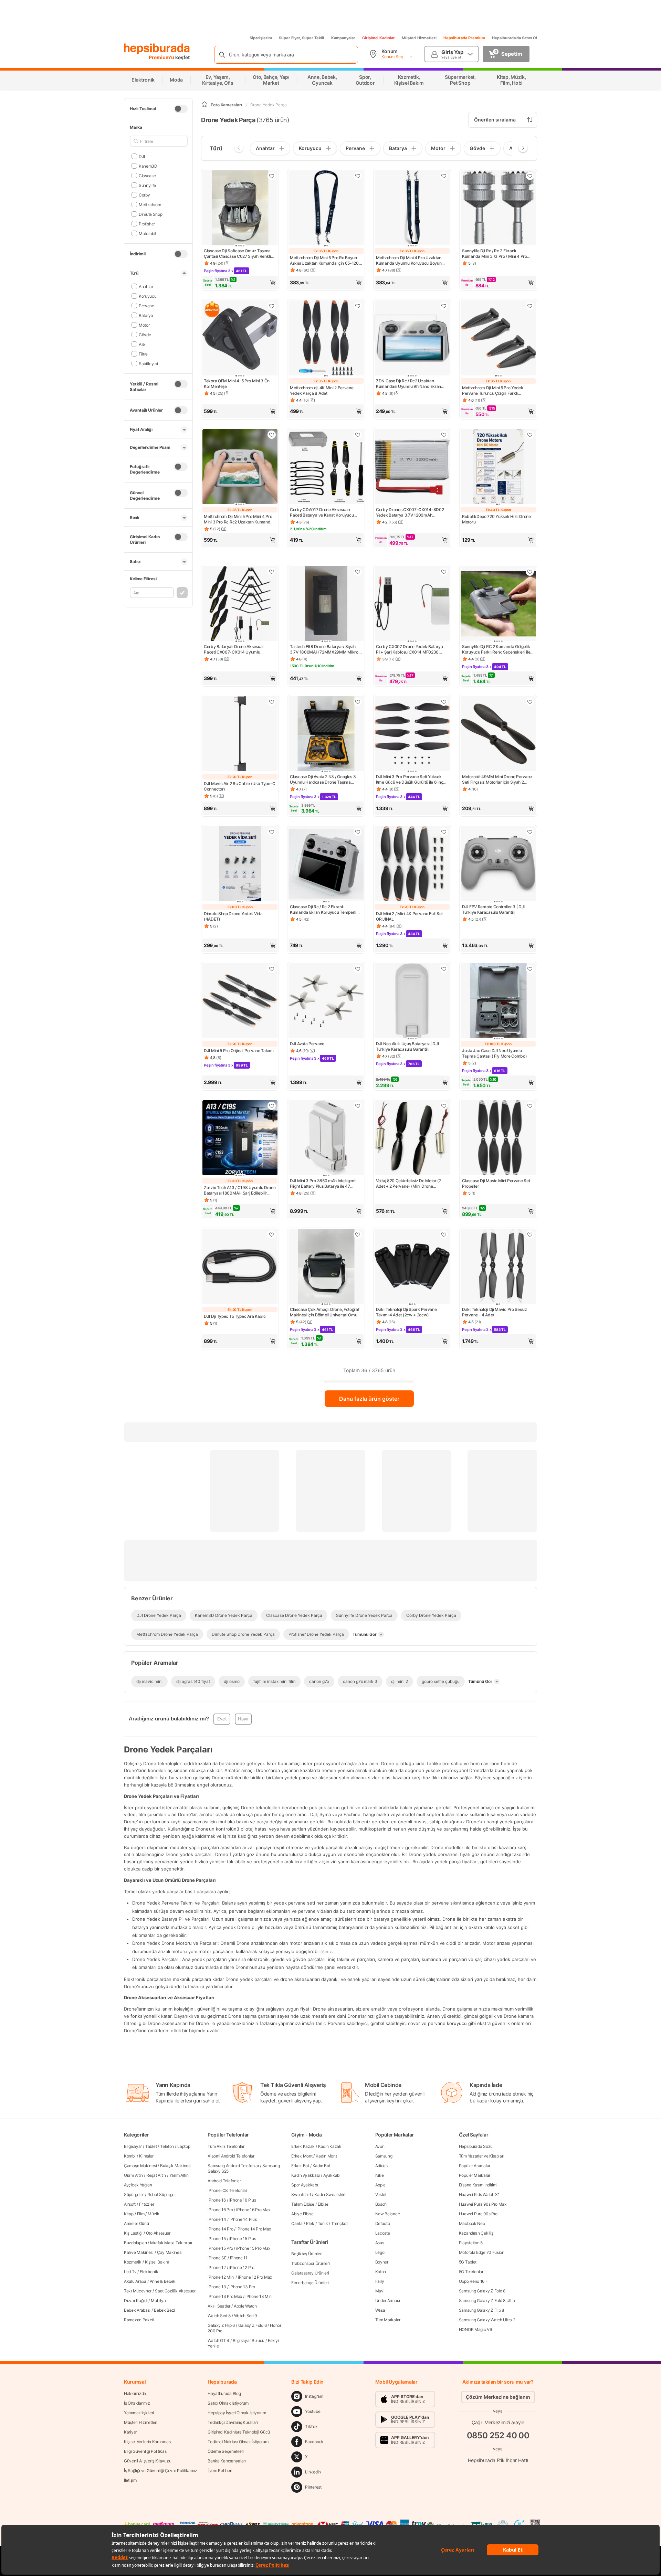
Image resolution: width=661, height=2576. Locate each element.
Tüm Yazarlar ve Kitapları (482, 2156)
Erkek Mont (302, 2156)
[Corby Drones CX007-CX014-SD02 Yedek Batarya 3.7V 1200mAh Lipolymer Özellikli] (412, 467)
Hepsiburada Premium (464, 38)
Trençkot (339, 2223)
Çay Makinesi (170, 2252)
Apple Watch (245, 2306)
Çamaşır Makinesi (140, 2166)
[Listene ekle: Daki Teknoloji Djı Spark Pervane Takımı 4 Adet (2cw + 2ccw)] (444, 1234)
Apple (381, 2185)
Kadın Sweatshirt (330, 2195)
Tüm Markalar (388, 2320)
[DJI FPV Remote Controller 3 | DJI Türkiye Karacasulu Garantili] (498, 865)
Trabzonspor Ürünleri (310, 2263)
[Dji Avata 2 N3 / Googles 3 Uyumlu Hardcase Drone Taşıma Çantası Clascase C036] (326, 734)
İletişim (130, 2480)
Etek (310, 2223)
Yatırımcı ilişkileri (139, 2413)
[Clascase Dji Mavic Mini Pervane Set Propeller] (498, 1138)
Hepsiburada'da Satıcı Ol (515, 38)
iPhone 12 (217, 2267)
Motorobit (148, 233)
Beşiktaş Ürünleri (307, 2254)
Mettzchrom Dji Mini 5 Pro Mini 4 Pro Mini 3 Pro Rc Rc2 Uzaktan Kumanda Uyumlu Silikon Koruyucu (238, 519)
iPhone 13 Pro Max (225, 2296)
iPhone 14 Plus (243, 2219)
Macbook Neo (472, 2223)
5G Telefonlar (471, 2272)
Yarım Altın (179, 2175)
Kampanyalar (343, 38)
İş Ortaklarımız (137, 2403)
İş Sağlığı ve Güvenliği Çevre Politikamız (161, 2471)
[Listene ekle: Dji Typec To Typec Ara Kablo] (272, 1234)
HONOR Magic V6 (475, 2329)
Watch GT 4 (218, 2340)
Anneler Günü (136, 2223)
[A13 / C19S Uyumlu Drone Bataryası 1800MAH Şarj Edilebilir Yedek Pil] (240, 1138)
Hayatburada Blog (224, 2393)
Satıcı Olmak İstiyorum (228, 2403)
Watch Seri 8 (219, 2316)
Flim (141, 2214)
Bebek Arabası (137, 2310)
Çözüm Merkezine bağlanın (498, 2397)
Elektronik (149, 2272)
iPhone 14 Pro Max (254, 2229)
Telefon (167, 2146)
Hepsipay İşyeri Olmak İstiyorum (237, 2413)
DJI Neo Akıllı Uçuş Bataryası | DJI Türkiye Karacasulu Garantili (407, 1046)
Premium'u (162, 57)
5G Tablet (468, 2262)
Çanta (297, 2223)
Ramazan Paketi (139, 2320)
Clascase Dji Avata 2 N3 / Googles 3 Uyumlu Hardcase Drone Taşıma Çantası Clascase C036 (323, 780)
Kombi (130, 2156)
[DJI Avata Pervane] (326, 1001)
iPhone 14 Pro (220, 2229)
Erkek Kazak (303, 2146)
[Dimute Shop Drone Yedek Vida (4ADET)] (240, 865)
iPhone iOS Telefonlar (227, 2190)
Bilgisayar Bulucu (249, 2340)
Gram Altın (133, 2175)
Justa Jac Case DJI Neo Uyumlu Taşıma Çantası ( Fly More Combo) (494, 1053)
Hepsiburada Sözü (476, 2146)
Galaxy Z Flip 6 (221, 2325)
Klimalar (146, 2156)
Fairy (380, 2281)
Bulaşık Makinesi (176, 2166)
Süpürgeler (134, 2195)
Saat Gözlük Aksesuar (175, 2291)
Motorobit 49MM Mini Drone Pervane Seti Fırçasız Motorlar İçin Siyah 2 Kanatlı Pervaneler (497, 780)
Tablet (151, 2146)
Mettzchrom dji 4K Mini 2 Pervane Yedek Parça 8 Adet (322, 390)
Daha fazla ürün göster (369, 1399)
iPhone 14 (217, 2219)
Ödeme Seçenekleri (226, 2451)
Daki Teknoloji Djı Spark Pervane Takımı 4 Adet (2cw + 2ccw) (406, 1312)
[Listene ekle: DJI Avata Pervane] (358, 969)
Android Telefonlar (224, 2181)
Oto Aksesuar (158, 2233)
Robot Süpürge (161, 2195)
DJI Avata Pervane (307, 1044)
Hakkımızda (135, 2393)
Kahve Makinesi (139, 2252)
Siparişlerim (261, 38)
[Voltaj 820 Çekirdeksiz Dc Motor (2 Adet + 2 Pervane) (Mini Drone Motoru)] (412, 1138)
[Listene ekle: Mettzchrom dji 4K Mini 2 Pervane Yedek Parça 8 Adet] (358, 306)
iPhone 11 (239, 2258)
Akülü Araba (135, 2281)
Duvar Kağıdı (136, 2301)
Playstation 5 (471, 2243)
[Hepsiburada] (157, 49)
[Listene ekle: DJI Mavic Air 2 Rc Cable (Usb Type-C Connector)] (272, 702)
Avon (380, 2146)
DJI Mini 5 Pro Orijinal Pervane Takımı (239, 1051)
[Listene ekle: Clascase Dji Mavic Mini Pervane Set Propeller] (530, 1106)
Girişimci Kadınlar (379, 38)
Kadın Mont (326, 2156)
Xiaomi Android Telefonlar (231, 2156)
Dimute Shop (150, 214)
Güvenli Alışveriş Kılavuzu (148, 2461)
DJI (142, 156)
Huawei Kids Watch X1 (479, 2195)
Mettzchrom (150, 204)
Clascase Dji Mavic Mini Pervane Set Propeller (496, 1183)
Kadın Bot (321, 2166)
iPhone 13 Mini (259, 2296)
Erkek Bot (300, 2166)
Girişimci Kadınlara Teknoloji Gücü (239, 2432)
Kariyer (130, 2432)
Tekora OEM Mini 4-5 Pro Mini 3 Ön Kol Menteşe (237, 384)
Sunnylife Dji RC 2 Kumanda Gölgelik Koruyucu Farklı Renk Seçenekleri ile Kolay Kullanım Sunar (496, 649)
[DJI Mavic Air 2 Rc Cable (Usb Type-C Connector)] (240, 734)
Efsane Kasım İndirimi (478, 2185)
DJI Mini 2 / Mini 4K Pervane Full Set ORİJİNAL (409, 916)
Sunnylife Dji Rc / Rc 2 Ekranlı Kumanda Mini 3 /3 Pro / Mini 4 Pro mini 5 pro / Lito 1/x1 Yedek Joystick (495, 254)
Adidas (381, 2166)
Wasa (380, 2310)
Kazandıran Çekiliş (476, 2233)
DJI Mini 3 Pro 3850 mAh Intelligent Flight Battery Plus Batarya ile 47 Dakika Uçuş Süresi (323, 1184)
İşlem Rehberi (220, 2471)
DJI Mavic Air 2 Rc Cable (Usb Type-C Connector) (239, 786)
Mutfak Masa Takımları (171, 2243)
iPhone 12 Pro (242, 2267)
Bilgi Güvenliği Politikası (146, 2451)
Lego (380, 2252)
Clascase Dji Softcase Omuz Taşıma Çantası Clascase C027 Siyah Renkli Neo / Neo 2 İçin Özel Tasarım (237, 254)
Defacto (383, 2223)
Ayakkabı (332, 2175)
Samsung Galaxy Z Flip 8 (481, 2310)
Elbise (323, 2204)
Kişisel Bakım (157, 2262)
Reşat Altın (156, 2175)
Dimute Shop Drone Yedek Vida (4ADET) (233, 916)
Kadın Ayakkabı (306, 2175)
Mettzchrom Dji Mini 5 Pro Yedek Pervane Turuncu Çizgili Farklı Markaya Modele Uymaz (493, 391)
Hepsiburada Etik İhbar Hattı (498, 2460)
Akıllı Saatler (219, 2306)
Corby (144, 195)
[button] (240, 283)
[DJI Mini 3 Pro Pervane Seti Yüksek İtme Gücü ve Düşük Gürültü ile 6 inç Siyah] (412, 734)
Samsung (384, 2156)
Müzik (154, 2214)
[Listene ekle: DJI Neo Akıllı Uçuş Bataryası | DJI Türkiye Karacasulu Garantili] (444, 969)
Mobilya (158, 2301)
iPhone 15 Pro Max (253, 2248)
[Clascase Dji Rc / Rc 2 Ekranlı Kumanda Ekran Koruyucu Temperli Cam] (326, 865)
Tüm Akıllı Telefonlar (226, 2146)
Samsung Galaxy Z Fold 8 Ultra (487, 2301)
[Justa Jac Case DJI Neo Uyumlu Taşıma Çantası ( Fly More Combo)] (498, 1001)
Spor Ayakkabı (305, 2185)
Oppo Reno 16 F (473, 2281)
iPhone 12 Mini (221, 2277)
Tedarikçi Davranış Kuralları (233, 2422)
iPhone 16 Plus (243, 2200)
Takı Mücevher (138, 2291)
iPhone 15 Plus (243, 2239)
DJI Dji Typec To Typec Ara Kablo (235, 1316)
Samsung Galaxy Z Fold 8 (482, 2291)
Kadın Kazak (330, 2146)
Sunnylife (147, 185)
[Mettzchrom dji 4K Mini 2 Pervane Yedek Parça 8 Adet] (326, 339)
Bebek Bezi (164, 2310)
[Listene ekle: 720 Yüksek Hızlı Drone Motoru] (530, 435)
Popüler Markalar (475, 2175)
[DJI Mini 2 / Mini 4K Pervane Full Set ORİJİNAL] (412, 865)
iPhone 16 (217, 2200)
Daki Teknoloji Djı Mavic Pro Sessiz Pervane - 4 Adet (495, 1312)
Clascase (147, 175)
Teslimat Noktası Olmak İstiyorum (238, 2442)
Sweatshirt (301, 2195)
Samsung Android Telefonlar (233, 2166)
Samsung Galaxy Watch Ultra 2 (487, 2320)
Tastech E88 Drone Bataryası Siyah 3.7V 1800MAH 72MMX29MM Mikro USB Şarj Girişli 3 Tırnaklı (324, 649)
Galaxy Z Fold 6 (253, 2325)
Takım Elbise (303, 2204)
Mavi (380, 2291)
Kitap (129, 2214)
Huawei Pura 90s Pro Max (483, 2204)
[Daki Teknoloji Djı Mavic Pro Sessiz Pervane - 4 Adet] (498, 1267)
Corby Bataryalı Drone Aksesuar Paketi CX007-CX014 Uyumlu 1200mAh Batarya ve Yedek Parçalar (238, 649)
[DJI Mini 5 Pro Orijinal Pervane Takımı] (240, 1001)
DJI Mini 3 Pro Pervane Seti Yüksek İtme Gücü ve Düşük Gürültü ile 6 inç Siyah (410, 780)
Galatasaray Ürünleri (310, 2273)
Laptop (184, 2146)
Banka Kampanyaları (227, 2461)
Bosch (381, 2204)
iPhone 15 (217, 2239)
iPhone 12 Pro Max (255, 2277)
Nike (380, 2175)
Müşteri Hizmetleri (419, 38)
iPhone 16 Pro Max (253, 2210)
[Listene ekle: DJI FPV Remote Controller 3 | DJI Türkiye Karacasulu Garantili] (530, 832)
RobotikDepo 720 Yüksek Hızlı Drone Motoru (496, 519)
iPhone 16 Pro (220, 2210)
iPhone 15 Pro (220, 2248)
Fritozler (146, 2204)
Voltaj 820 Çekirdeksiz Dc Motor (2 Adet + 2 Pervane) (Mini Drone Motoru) (409, 1184)
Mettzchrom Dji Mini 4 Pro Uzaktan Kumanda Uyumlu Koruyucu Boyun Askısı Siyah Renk (409, 261)
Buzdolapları (135, 2243)
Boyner (382, 2262)
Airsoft (130, 2204)
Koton (381, 2272)
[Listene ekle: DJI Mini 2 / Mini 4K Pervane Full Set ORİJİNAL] (444, 832)
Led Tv (130, 2272)
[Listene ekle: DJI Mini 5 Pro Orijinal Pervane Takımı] (272, 969)
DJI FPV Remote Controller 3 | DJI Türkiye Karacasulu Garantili (493, 909)
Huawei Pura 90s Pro (478, 2214)
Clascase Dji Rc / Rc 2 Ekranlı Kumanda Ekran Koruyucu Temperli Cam (323, 910)
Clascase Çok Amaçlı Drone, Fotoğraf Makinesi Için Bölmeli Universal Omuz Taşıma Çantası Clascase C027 (325, 1312)
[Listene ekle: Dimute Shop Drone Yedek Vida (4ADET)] (272, 832)
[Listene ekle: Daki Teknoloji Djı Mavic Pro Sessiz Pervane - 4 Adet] (530, 1234)
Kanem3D (148, 166)
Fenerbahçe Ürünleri (310, 2283)
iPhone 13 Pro (242, 2287)
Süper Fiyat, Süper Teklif (302, 38)
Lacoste (383, 2233)
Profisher (147, 224)
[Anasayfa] (204, 105)
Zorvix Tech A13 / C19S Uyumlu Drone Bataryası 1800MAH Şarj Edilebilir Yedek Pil (240, 1190)
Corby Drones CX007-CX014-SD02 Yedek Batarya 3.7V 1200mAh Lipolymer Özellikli (410, 512)
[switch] (181, 109)
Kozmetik (133, 2262)
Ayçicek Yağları (138, 2185)
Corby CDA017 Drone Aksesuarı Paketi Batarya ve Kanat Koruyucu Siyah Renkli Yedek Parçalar (322, 512)
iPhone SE (217, 2258)
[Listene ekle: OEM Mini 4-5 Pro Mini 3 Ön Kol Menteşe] (272, 306)
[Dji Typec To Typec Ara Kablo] (240, 1267)
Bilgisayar (133, 2146)
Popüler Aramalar (475, 2166)
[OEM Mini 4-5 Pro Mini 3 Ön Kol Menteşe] (240, 339)
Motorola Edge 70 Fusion (482, 2252)
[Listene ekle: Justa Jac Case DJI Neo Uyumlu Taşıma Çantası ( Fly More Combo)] (530, 969)
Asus (380, 2243)
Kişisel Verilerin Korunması (148, 2442)
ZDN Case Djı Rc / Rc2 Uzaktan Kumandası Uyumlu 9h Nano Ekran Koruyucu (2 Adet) (408, 384)
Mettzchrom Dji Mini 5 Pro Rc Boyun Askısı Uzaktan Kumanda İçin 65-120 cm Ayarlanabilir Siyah (324, 261)
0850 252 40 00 (498, 2435)
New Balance (388, 2214)
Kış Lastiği (133, 2233)
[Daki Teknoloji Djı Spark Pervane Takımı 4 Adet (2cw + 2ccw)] (412, 1267)
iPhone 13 (217, 2287)
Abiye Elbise (302, 2214)
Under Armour (388, 2301)
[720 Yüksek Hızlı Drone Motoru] (498, 467)
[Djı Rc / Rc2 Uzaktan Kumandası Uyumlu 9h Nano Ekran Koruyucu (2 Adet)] (412, 339)
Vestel (381, 2195)
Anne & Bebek (163, 2281)
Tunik (323, 2223)
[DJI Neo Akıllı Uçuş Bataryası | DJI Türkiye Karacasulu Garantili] (412, 1001)
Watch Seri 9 (245, 2316)
